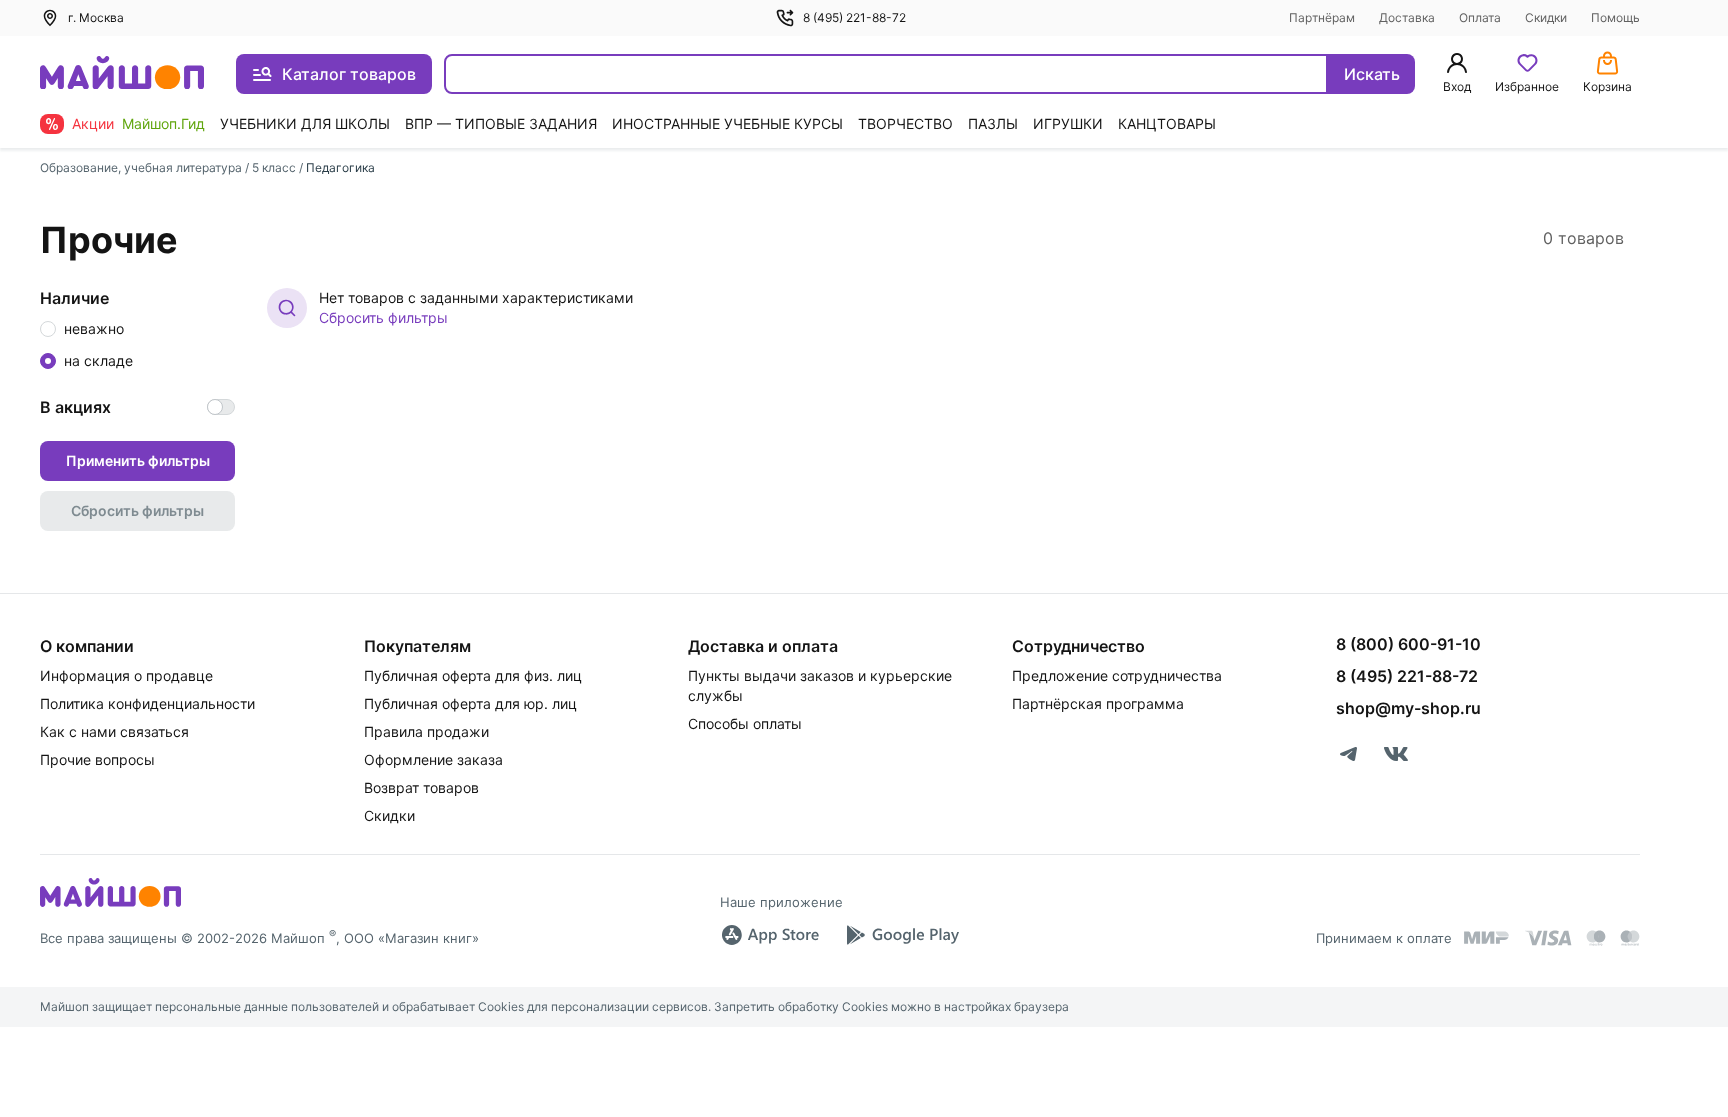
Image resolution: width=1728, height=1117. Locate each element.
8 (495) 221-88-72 (854, 17)
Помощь (1615, 17)
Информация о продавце (126, 675)
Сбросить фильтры (383, 317)
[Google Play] (902, 935)
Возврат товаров (421, 787)
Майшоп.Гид (163, 123)
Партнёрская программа (1098, 703)
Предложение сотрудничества (1117, 675)
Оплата (1480, 17)
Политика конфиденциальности (147, 703)
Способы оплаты (745, 723)
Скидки (1546, 17)
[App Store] (770, 935)
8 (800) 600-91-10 (1408, 644)
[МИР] (1487, 937)
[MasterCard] (1596, 938)
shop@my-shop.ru (1408, 708)
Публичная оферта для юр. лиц (470, 703)
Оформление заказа (433, 759)
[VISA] (1548, 938)
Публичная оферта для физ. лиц (473, 675)
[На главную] (122, 74)
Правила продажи (426, 731)
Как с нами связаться (114, 731)
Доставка (1407, 17)
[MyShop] (110, 905)
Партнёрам (1322, 17)
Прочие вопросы (97, 759)
